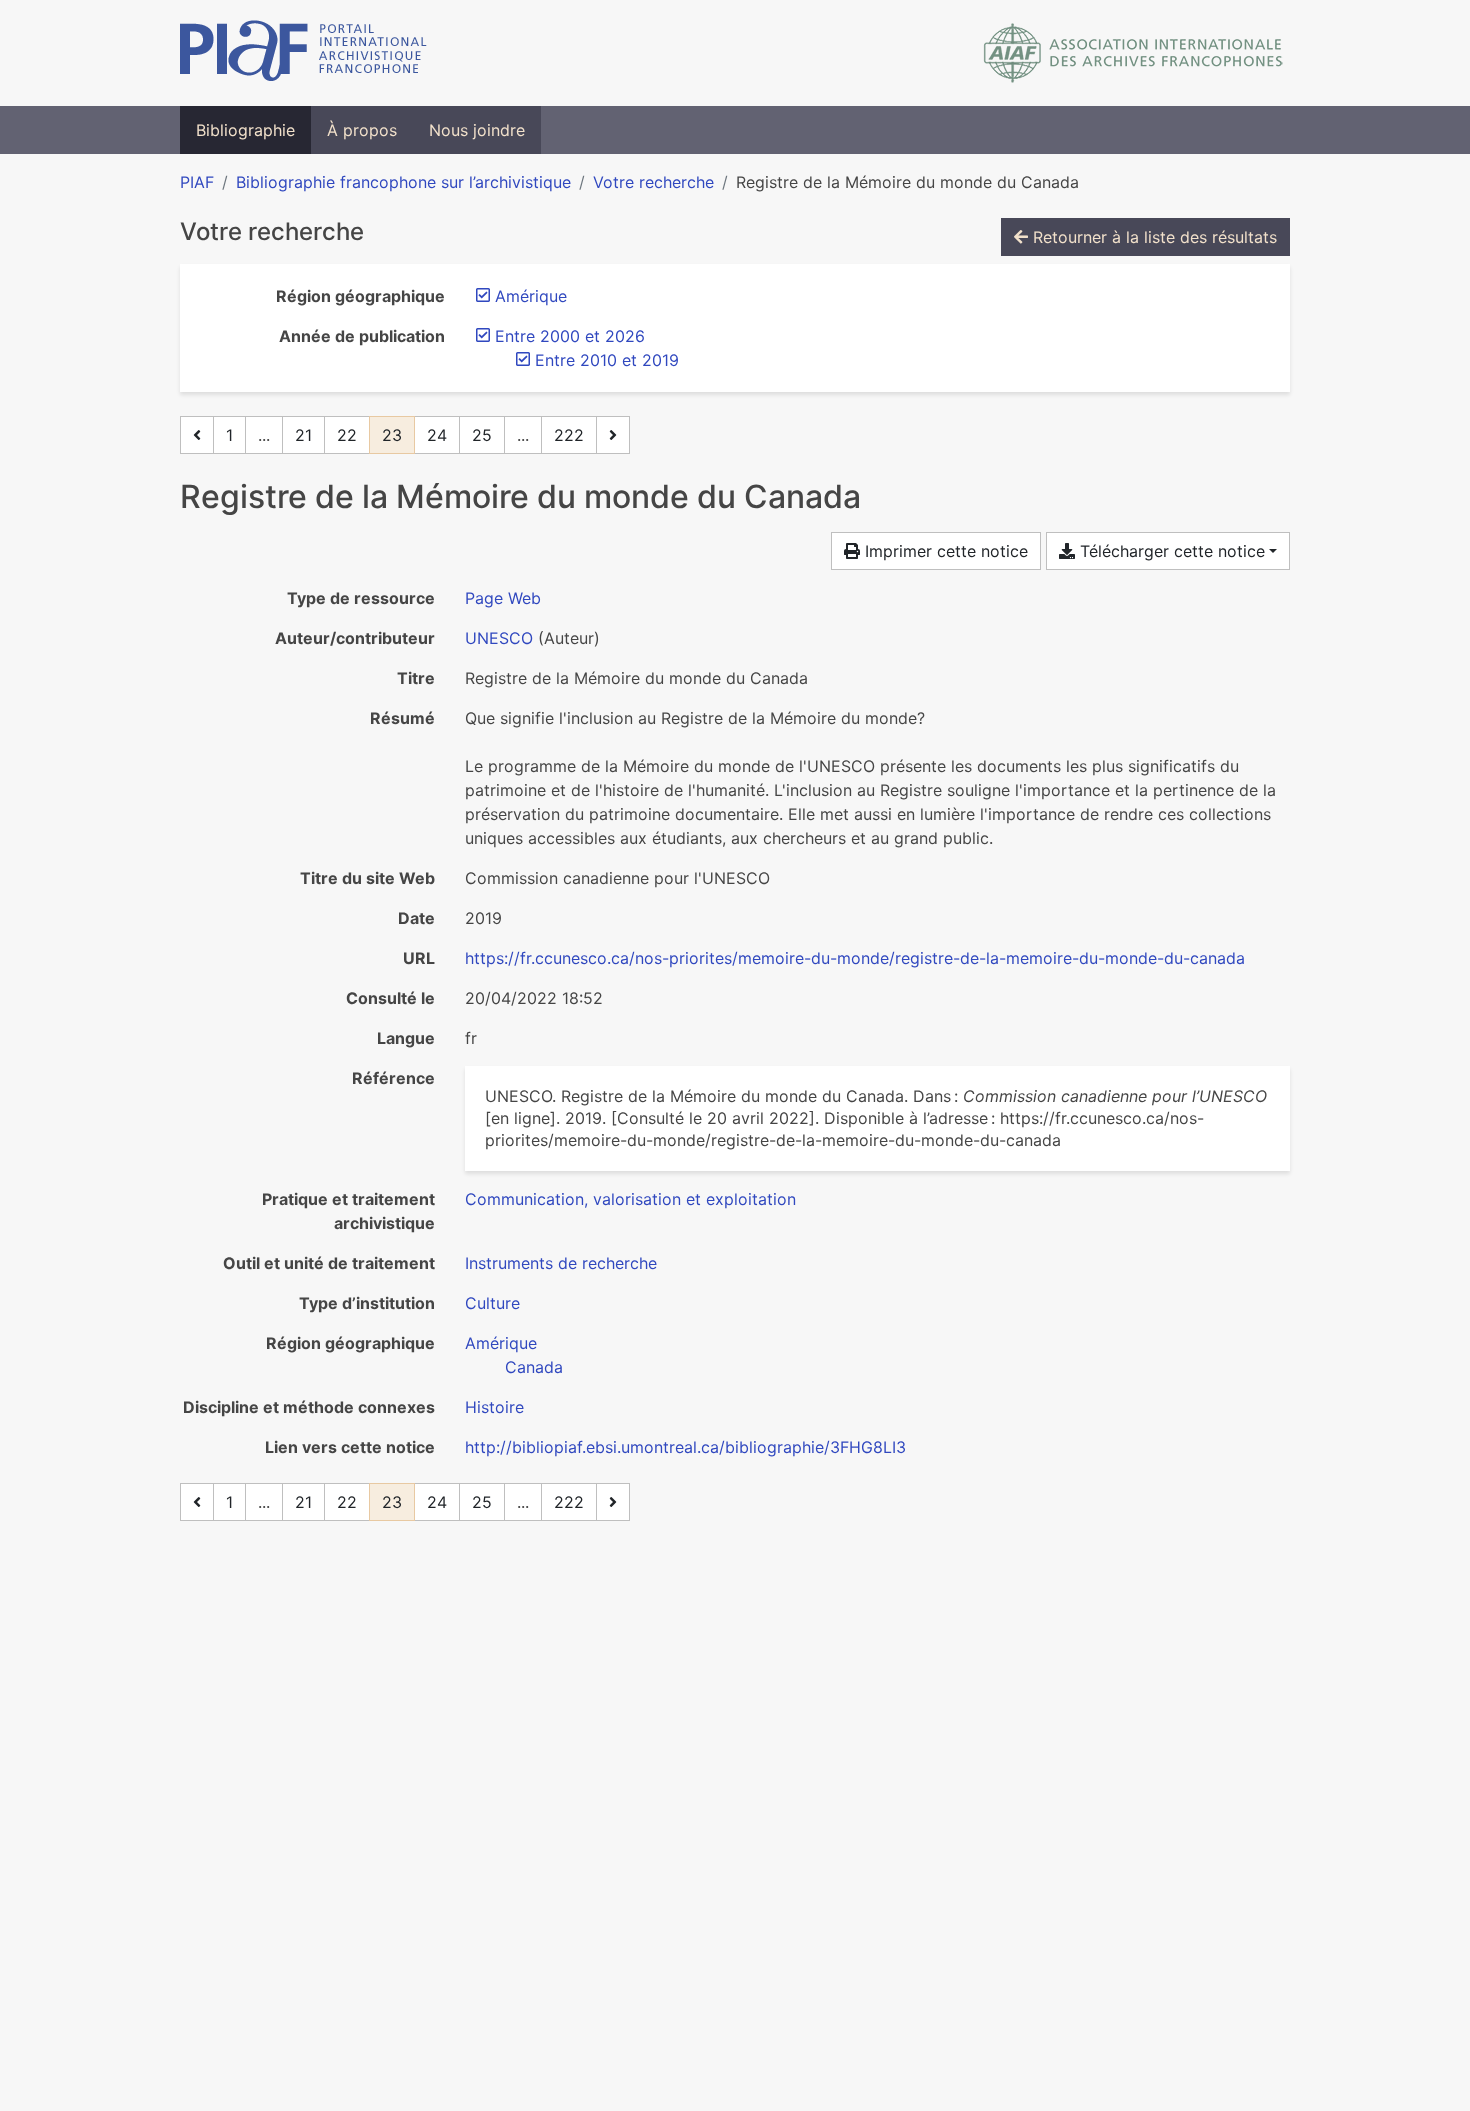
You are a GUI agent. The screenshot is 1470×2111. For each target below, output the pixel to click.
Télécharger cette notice (1170, 551)
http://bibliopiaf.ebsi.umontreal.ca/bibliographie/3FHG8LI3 (685, 1447)
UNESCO (499, 638)
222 (569, 435)
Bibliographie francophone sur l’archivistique (403, 182)
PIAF (197, 182)
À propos (362, 130)
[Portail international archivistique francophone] (303, 53)
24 (437, 435)
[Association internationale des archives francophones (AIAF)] (1133, 53)
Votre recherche (653, 182)
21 (303, 435)
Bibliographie (245, 130)
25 (482, 435)
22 (347, 435)
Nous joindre (477, 130)
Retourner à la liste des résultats (1152, 237)
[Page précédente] (197, 435)
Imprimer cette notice (944, 551)
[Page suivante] (613, 435)
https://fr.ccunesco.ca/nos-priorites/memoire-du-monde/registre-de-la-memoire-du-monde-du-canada (855, 958)
